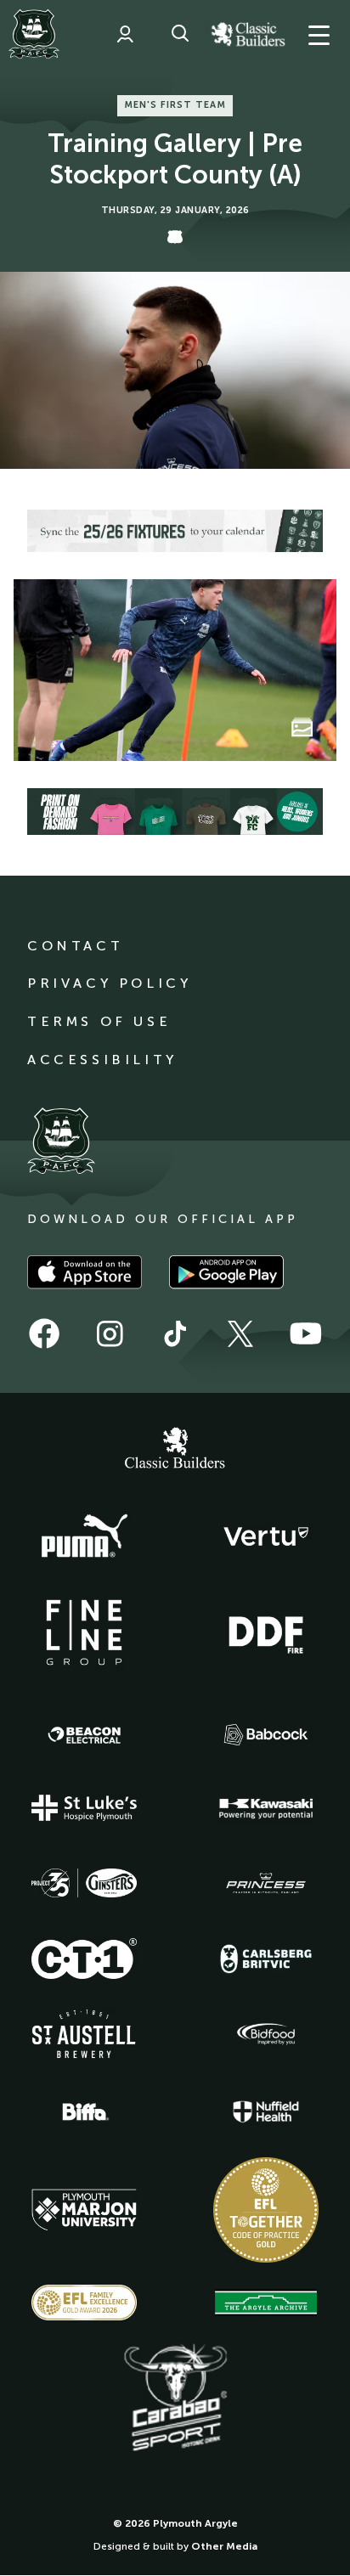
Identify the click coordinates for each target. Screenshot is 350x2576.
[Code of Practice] (266, 2210)
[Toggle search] (180, 34)
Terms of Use (99, 1021)
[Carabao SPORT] (175, 2398)
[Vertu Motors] (266, 1536)
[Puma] (84, 1536)
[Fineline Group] (84, 1632)
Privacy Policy (109, 983)
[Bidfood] (266, 2034)
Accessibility (102, 1060)
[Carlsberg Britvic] (266, 1959)
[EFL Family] (84, 2302)
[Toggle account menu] (125, 34)
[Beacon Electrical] (84, 1735)
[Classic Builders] (175, 1450)
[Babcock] (266, 1735)
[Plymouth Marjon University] (84, 2210)
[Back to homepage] (34, 34)
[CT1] (84, 1959)
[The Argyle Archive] (266, 2303)
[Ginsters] (84, 1883)
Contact (75, 946)
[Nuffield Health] (266, 2112)
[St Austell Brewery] (84, 2034)
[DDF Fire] (266, 1632)
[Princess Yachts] (266, 1884)
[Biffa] (84, 2112)
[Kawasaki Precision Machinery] (266, 1808)
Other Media (224, 2546)
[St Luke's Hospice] (84, 1808)
